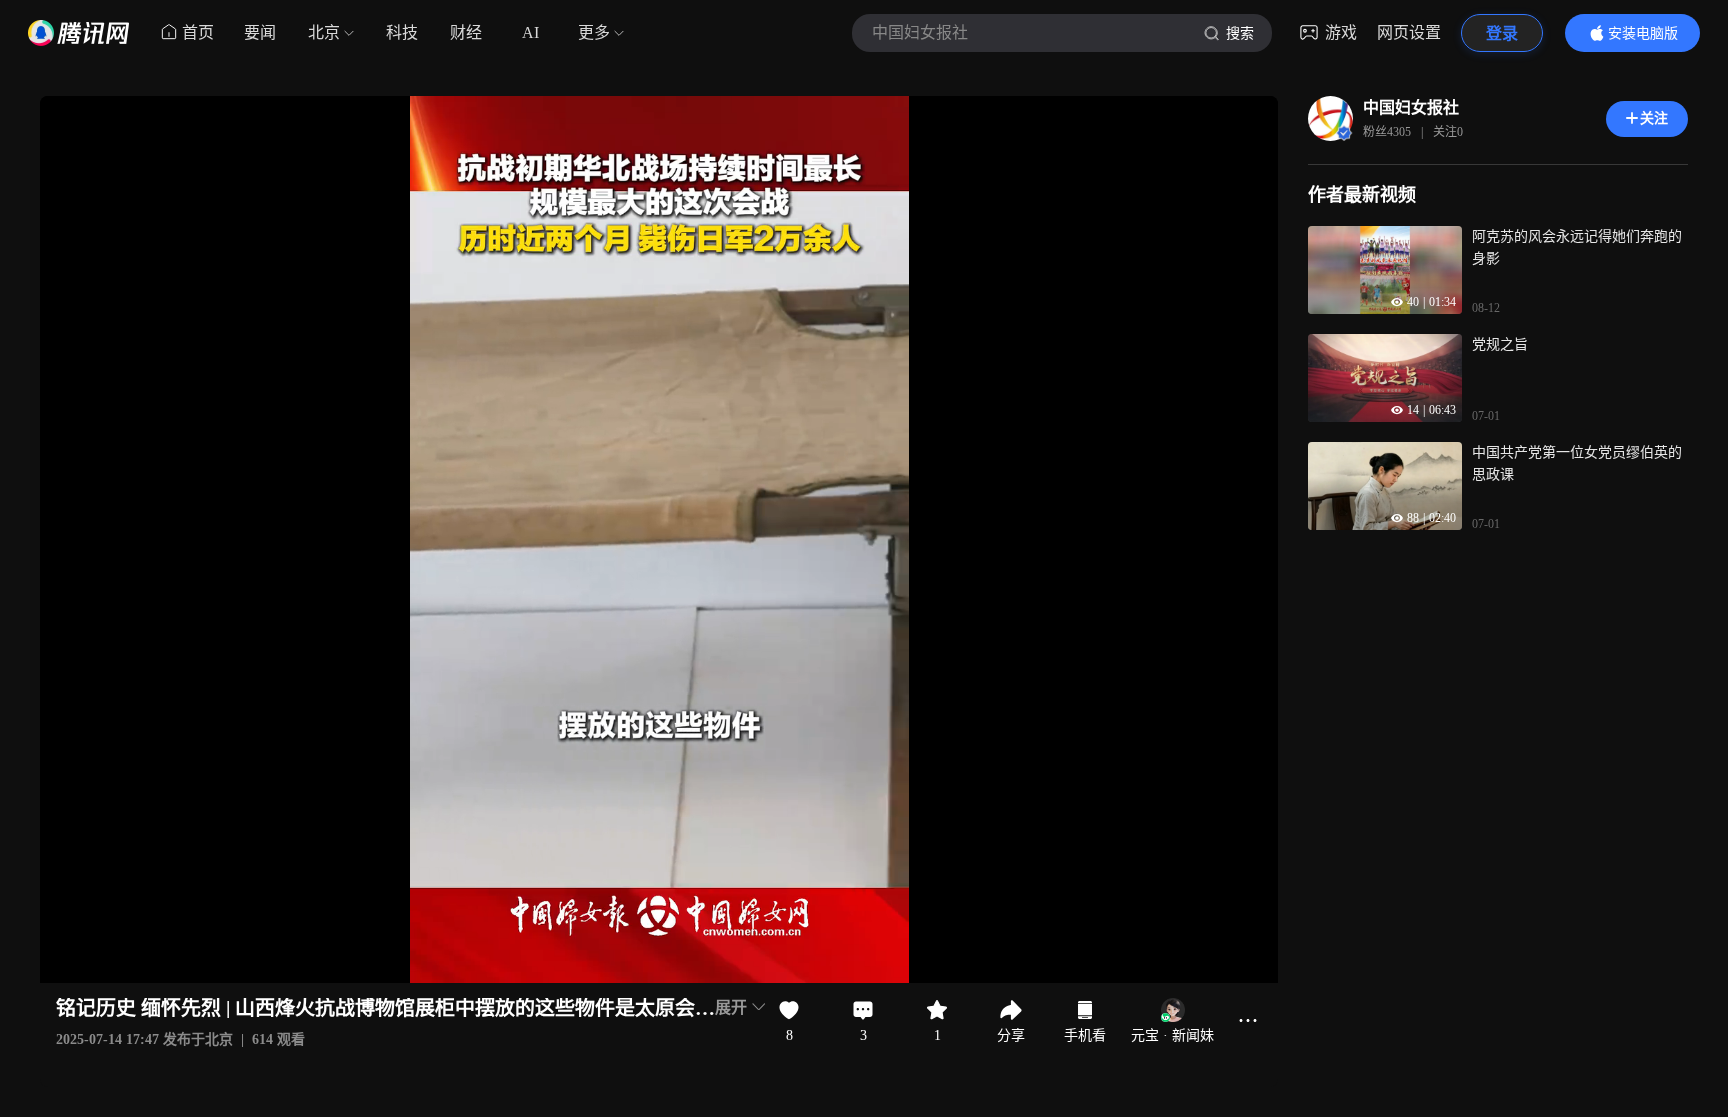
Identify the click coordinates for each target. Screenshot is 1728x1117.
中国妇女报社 (1411, 107)
